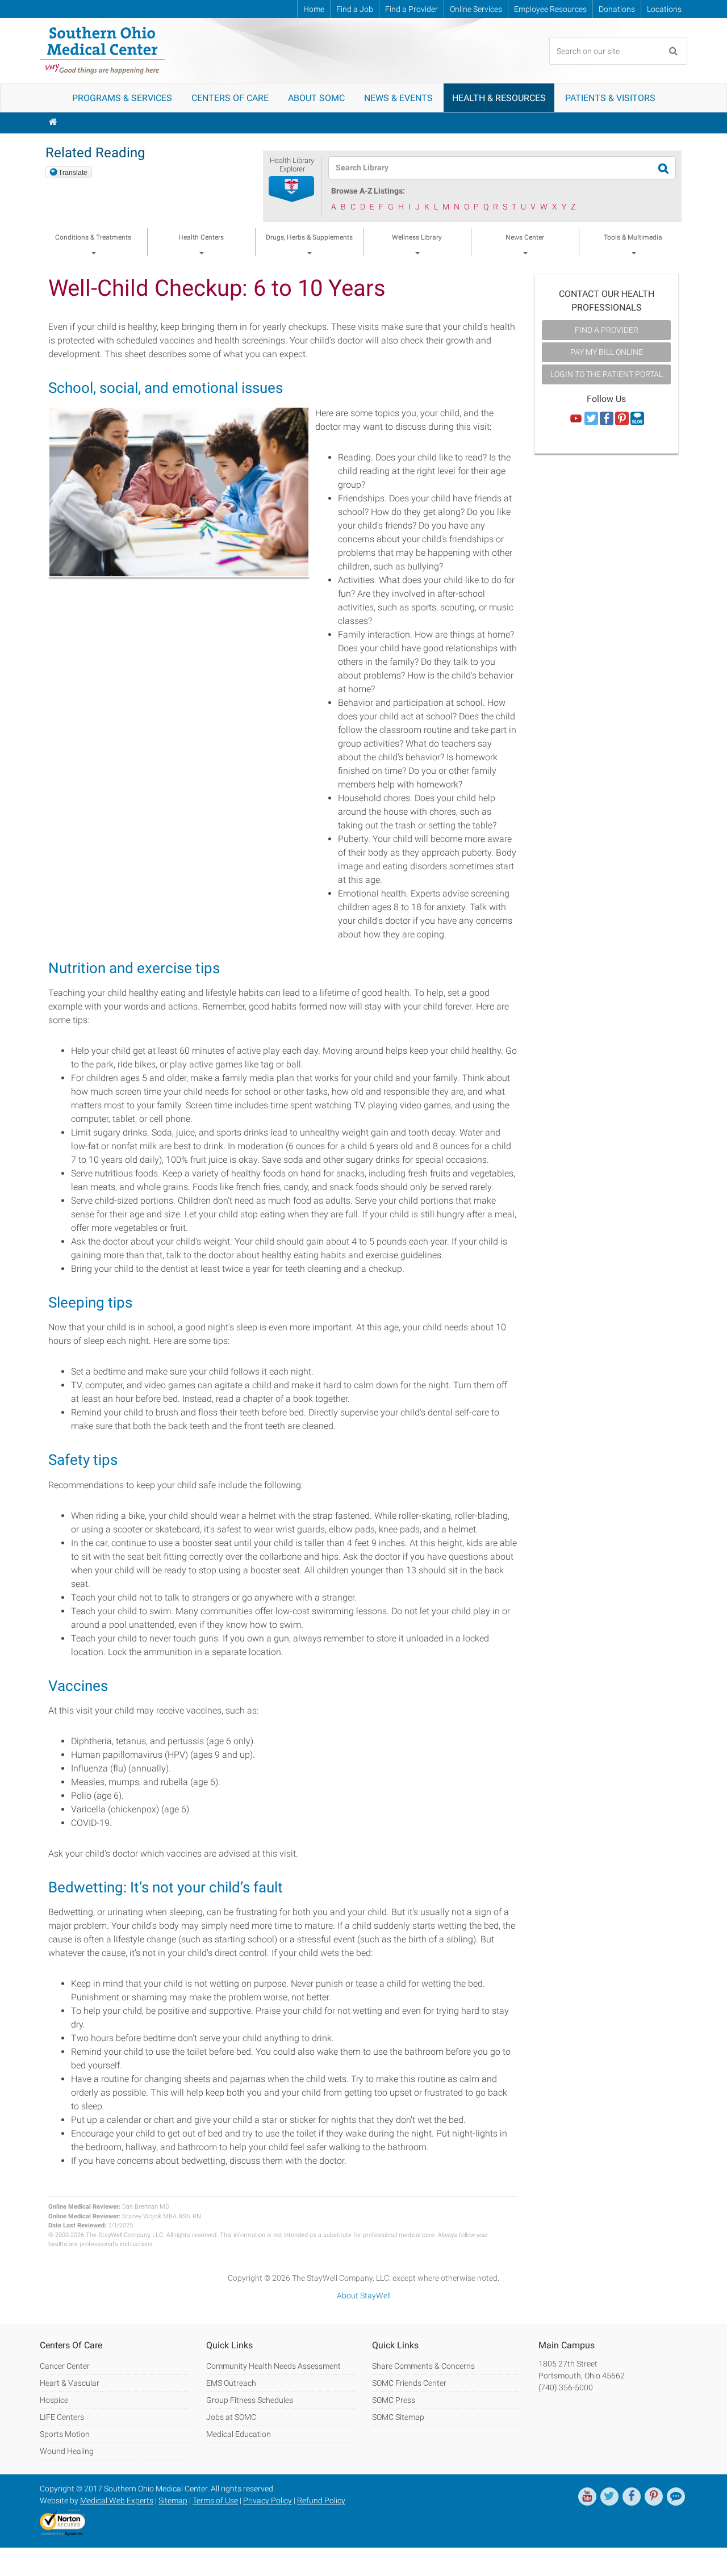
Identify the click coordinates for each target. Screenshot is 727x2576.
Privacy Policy (268, 2500)
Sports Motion (65, 2434)
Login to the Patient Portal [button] (607, 374)
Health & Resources (499, 98)
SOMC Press (394, 2400)
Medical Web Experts (117, 2500)
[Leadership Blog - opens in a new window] (676, 2497)
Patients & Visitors (610, 98)
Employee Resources (550, 9)
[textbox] (495, 168)
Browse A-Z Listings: (368, 191)
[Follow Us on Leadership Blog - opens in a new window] (637, 419)
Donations (617, 9)
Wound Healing (67, 2451)
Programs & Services (122, 98)
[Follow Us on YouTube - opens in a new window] (576, 419)
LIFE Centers (62, 2417)
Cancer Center (65, 2366)
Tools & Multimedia (633, 237)
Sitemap (173, 2500)
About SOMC (316, 98)
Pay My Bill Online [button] (607, 352)
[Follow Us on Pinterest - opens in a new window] (622, 419)
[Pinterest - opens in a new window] (654, 2497)
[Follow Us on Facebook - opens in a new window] (607, 419)
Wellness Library (417, 237)
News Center (525, 237)
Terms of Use (215, 2500)
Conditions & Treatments (93, 237)
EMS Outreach (231, 2383)
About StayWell (364, 2296)
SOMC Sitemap (398, 2417)
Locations (664, 9)
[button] (292, 190)
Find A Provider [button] (607, 330)
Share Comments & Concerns (423, 2366)
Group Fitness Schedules (250, 2400)
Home (314, 9)
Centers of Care (230, 98)
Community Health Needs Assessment (273, 2366)
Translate (73, 173)
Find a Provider (411, 9)
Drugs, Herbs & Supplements (309, 237)
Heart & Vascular (70, 2383)
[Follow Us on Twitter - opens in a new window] (591, 419)
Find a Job (355, 9)
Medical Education (239, 2434)
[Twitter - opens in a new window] (609, 2497)
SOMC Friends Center (409, 2383)
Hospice (54, 2400)
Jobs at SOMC (231, 2417)
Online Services (476, 9)
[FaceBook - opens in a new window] (632, 2497)
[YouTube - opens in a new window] (587, 2497)
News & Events (398, 98)
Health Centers (201, 237)
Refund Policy (321, 2500)
